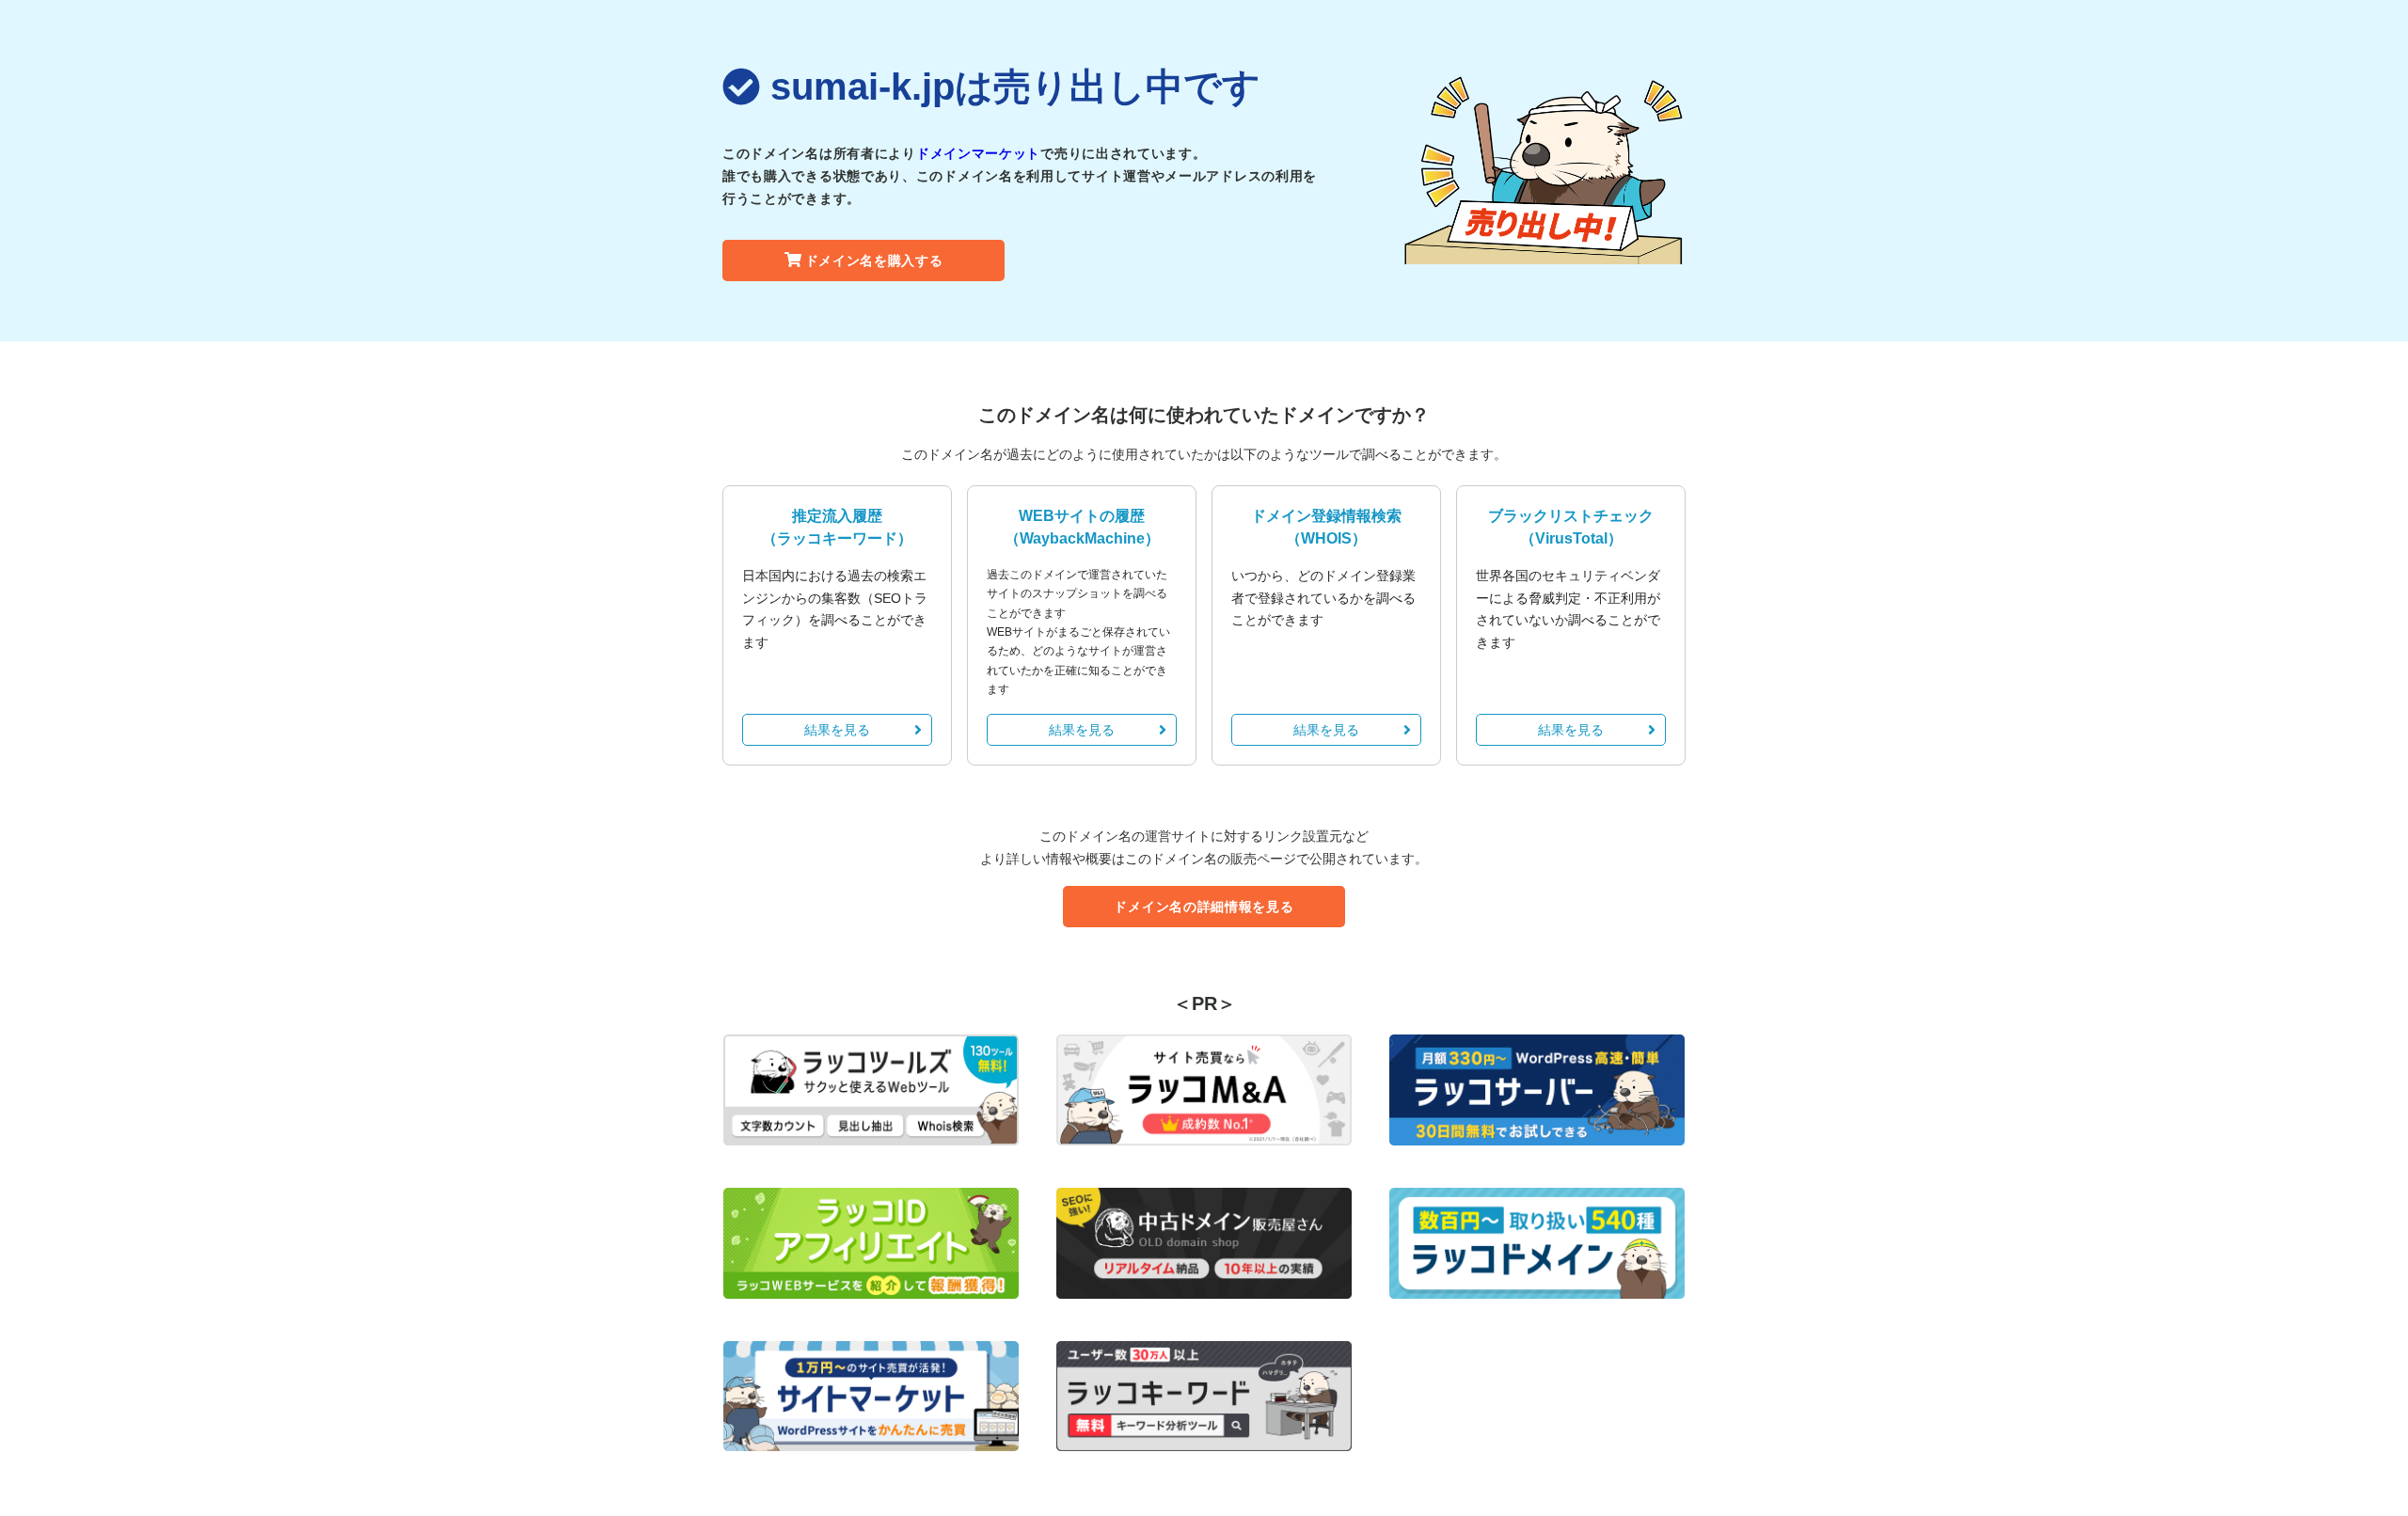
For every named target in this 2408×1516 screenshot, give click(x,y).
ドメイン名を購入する (874, 261)
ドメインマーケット (978, 153)
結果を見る (837, 730)
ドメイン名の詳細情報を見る (1204, 907)
